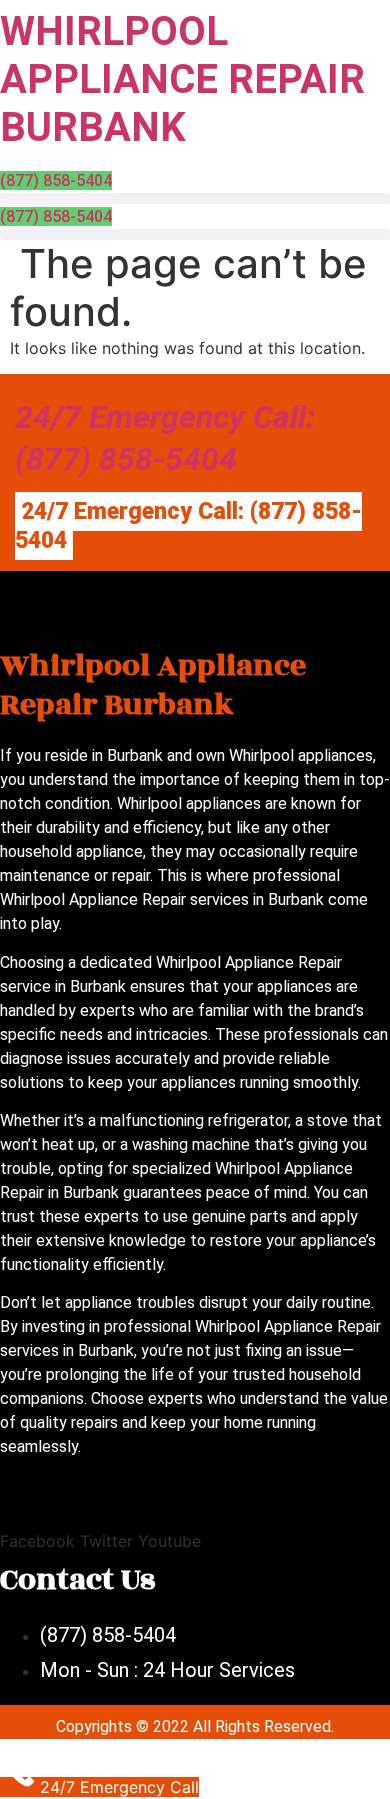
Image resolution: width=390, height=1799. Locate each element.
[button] (195, 198)
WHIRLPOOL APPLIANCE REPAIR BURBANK (182, 79)
